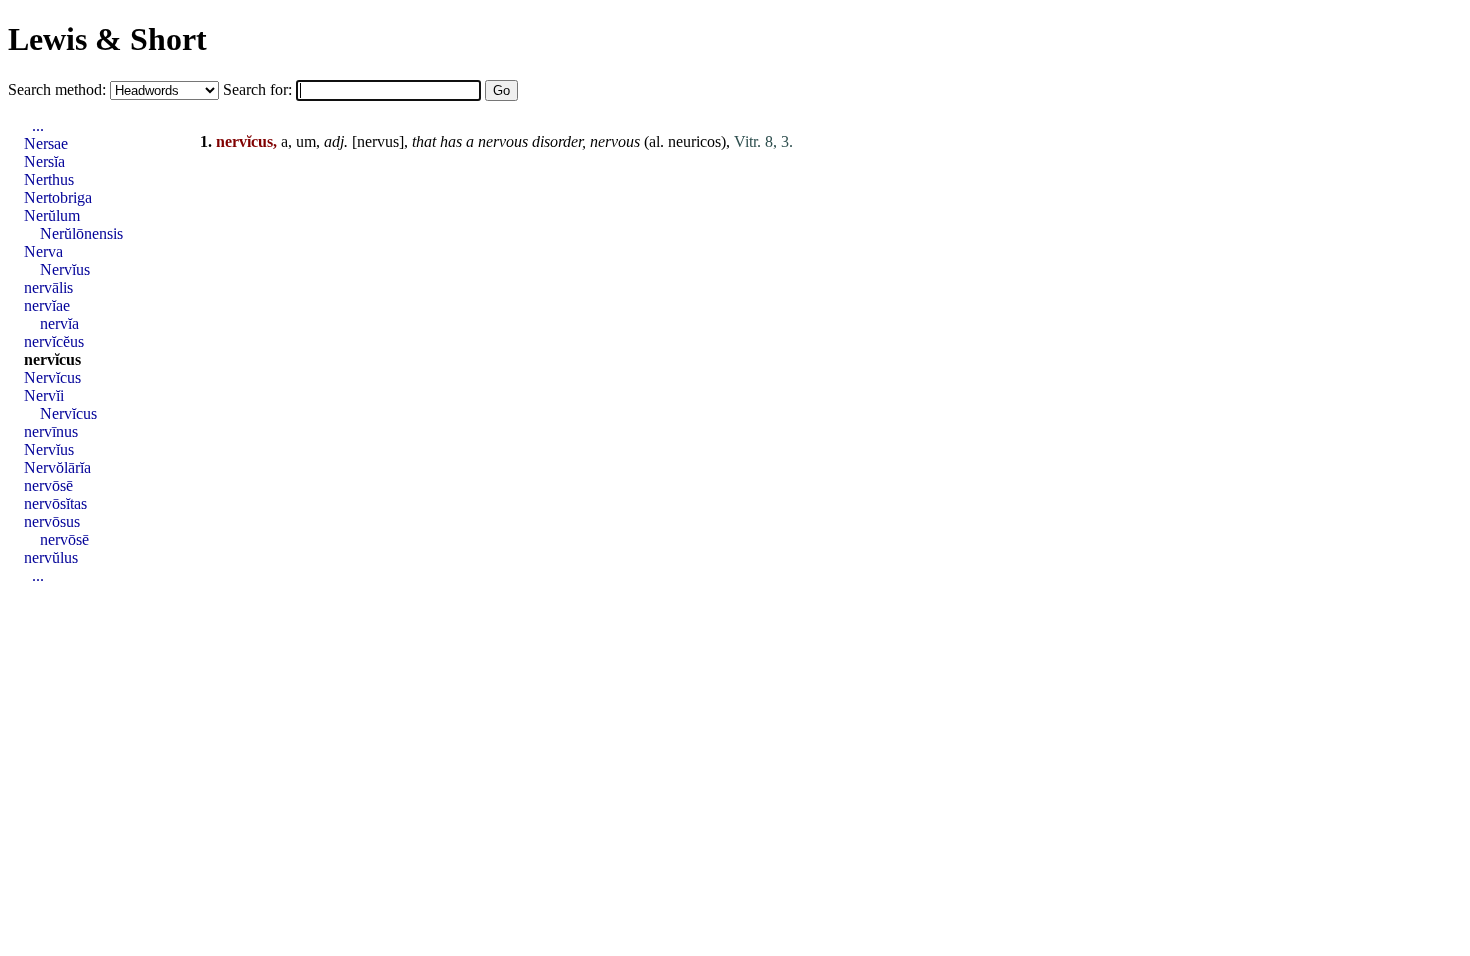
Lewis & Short (107, 39)
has (451, 141)
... (38, 125)
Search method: (59, 89)
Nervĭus (65, 269)
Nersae (46, 143)
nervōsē (48, 485)
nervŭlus (51, 557)
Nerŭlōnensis (81, 233)
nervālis (48, 287)
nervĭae (47, 305)
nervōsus (52, 521)
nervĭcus (52, 359)
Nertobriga (58, 197)
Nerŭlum (52, 215)
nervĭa (59, 323)
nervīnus (51, 431)
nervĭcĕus (54, 341)
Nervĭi (44, 395)
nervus (378, 141)
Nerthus (49, 179)
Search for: (259, 89)
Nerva (43, 251)
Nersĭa (44, 161)
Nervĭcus (52, 377)
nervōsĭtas (55, 503)
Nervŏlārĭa (57, 467)
